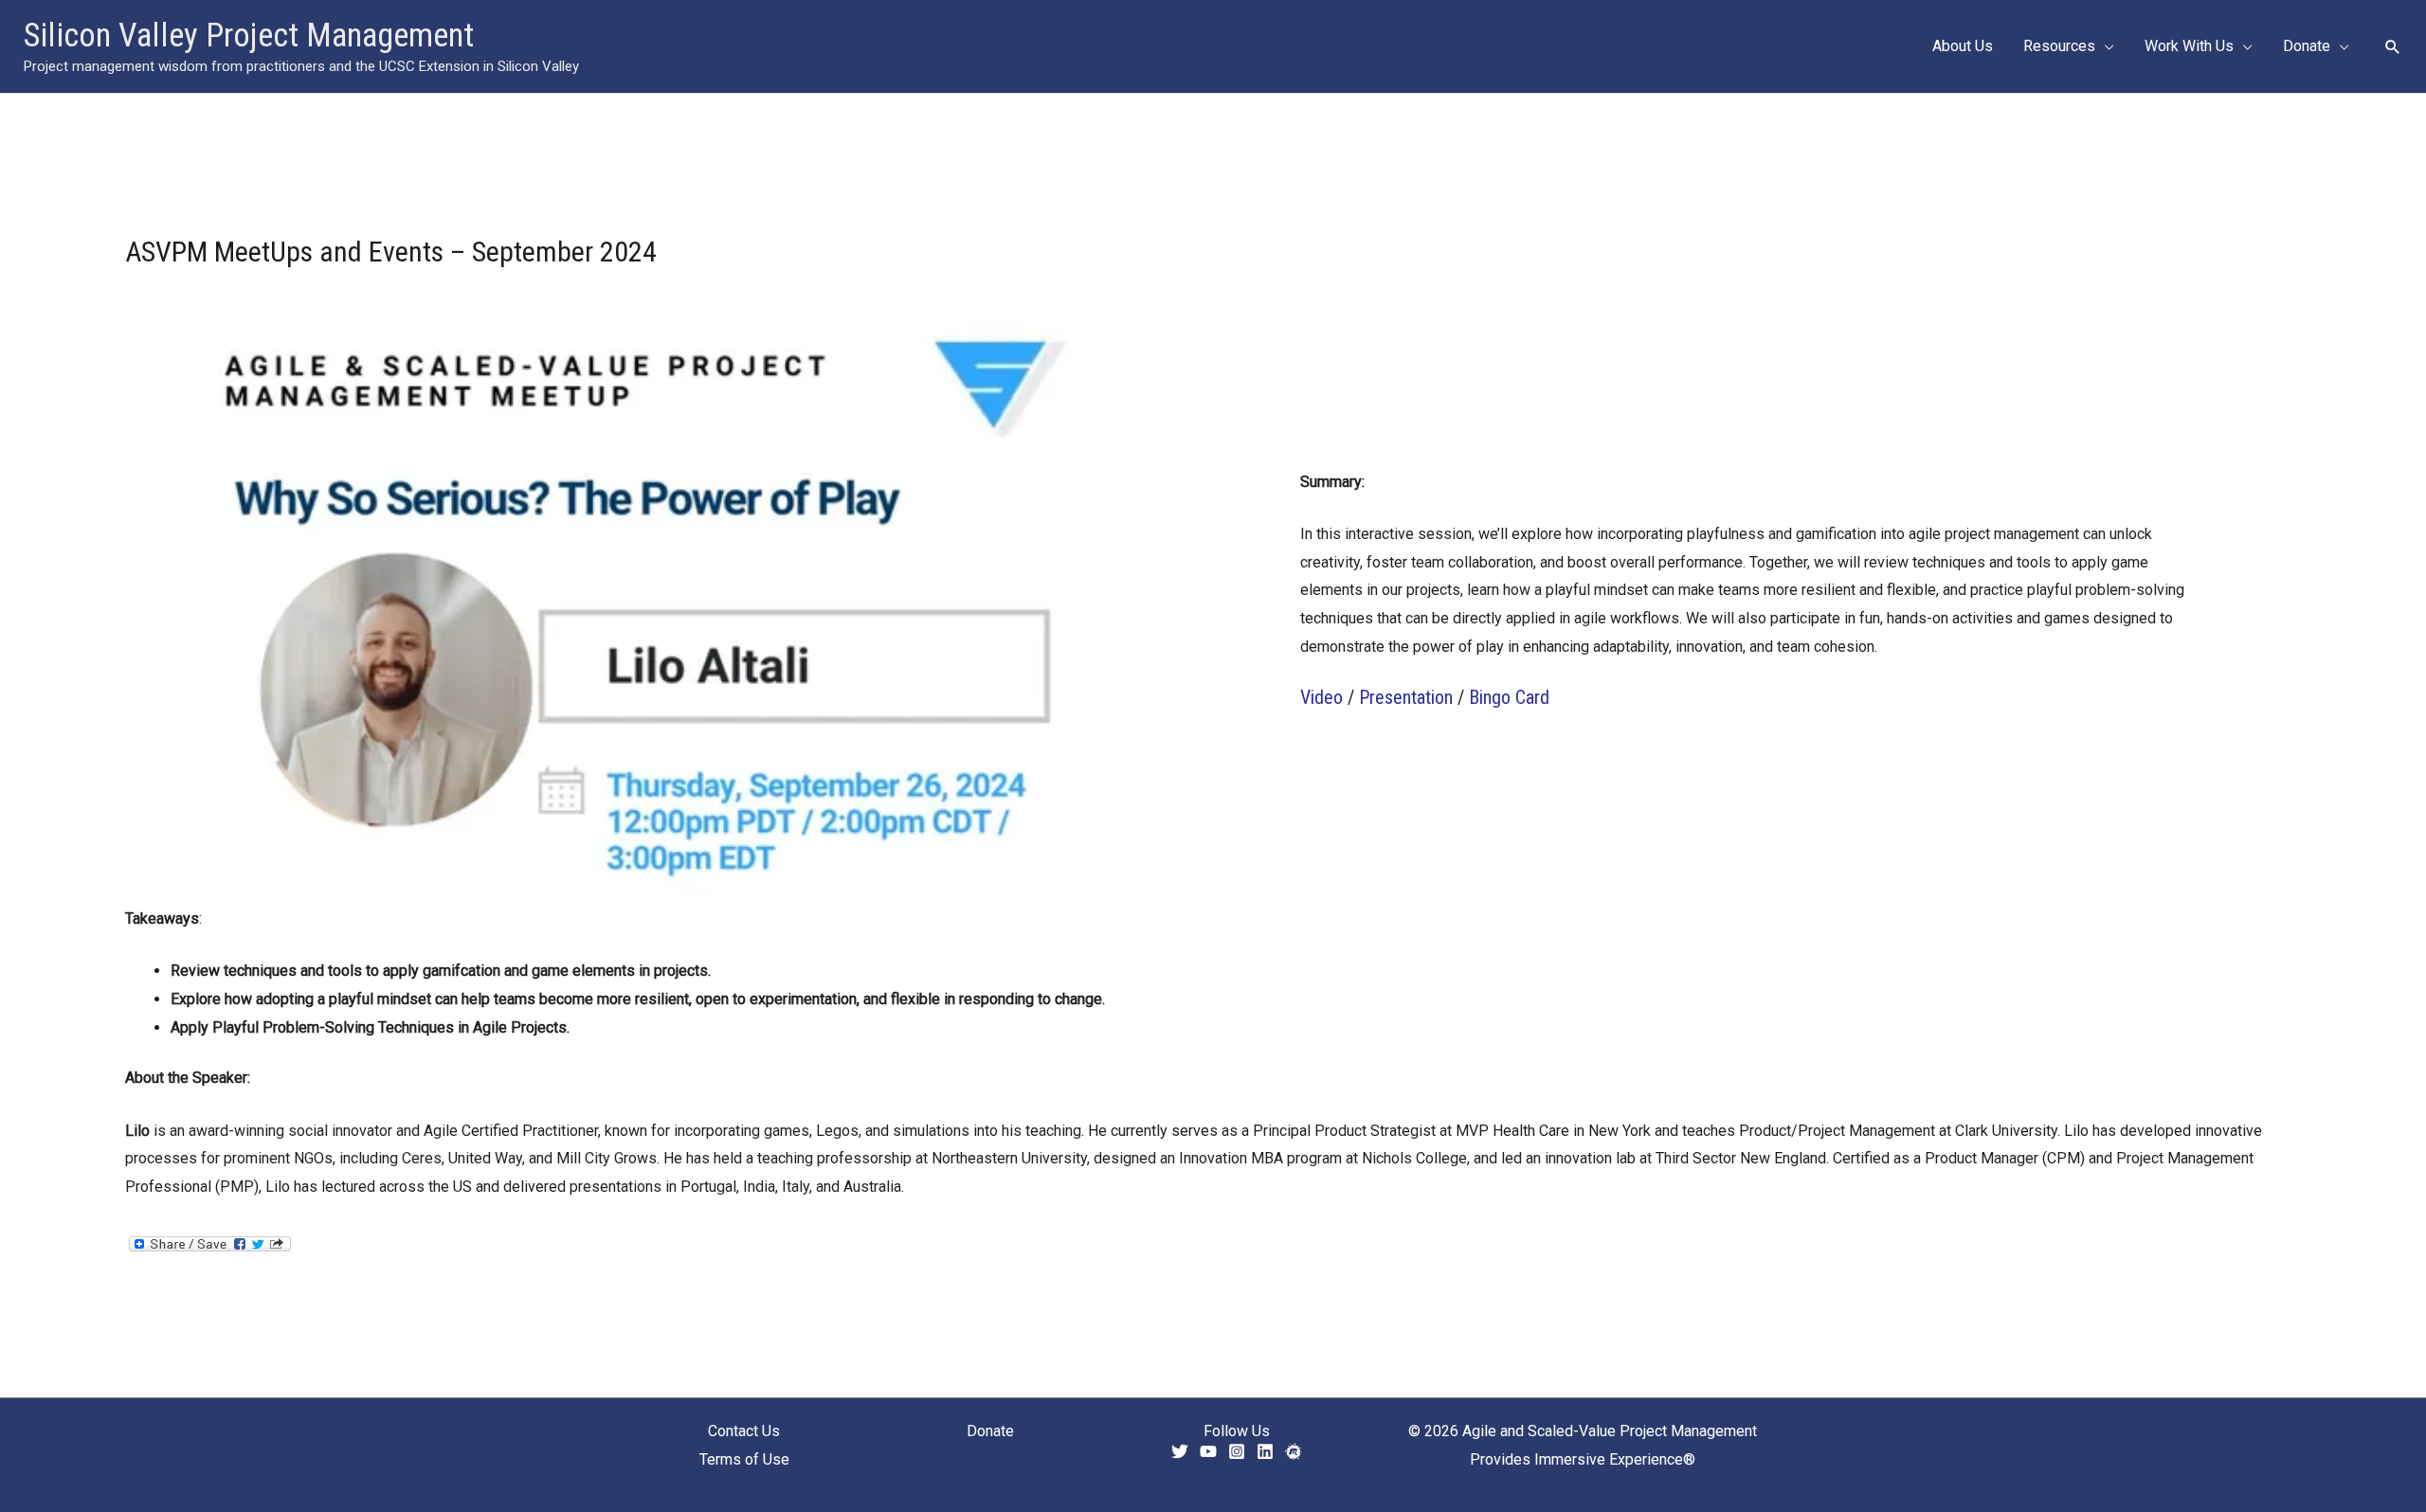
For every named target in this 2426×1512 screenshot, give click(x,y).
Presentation (1406, 697)
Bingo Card (1509, 697)
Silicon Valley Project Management (249, 36)
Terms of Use (744, 1459)
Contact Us (744, 1431)
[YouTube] (1208, 1451)
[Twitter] (1180, 1451)
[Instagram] (1237, 1451)
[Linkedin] (1265, 1451)
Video (1322, 697)
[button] (2105, 46)
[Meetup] (1294, 1451)
